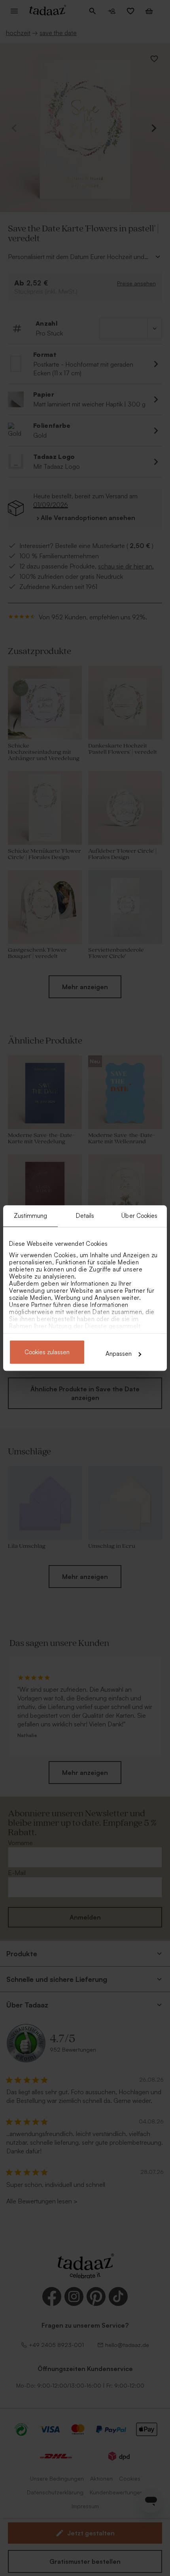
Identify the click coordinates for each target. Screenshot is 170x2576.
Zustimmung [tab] (31, 1216)
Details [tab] (85, 1216)
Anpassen (119, 1354)
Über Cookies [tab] (139, 1216)
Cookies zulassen (47, 1352)
